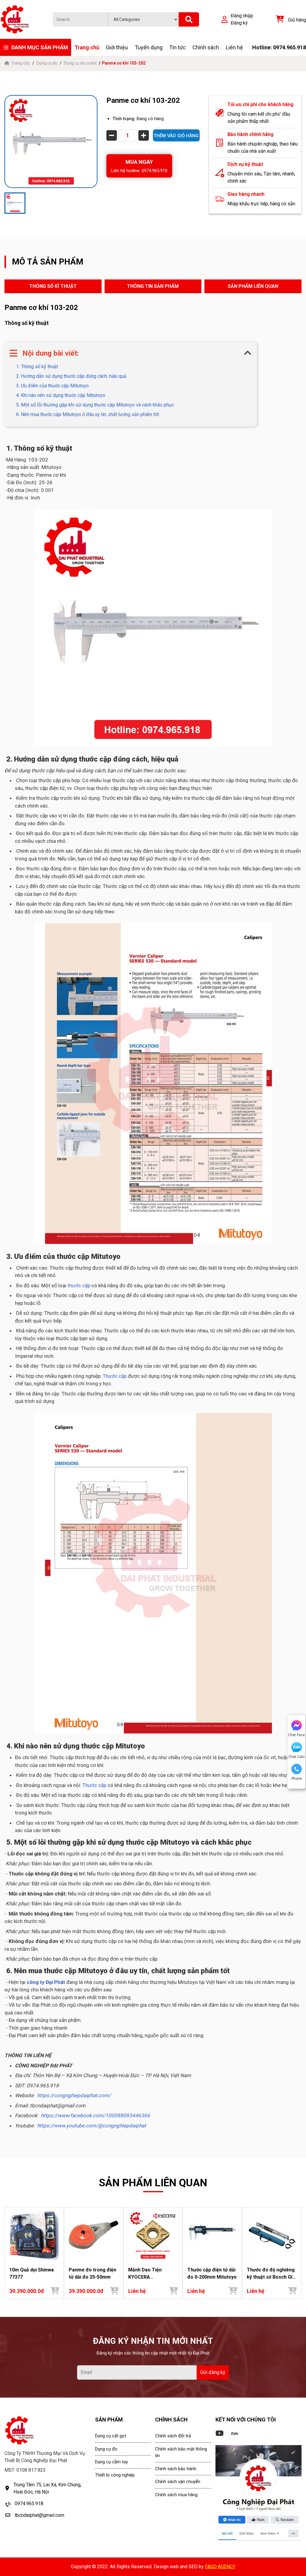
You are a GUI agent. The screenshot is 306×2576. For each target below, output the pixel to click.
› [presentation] (300, 2253)
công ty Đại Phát (46, 1982)
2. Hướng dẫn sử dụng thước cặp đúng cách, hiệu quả (71, 376)
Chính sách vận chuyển (178, 2482)
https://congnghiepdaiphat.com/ (74, 2095)
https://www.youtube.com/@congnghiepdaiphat (92, 2126)
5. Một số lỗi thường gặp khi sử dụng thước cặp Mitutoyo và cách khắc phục (94, 405)
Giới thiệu (117, 47)
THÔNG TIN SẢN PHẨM (153, 286)
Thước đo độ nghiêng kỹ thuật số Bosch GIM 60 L (272, 2274)
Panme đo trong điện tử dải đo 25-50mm (92, 2273)
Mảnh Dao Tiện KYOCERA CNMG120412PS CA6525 (146, 2274)
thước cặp (79, 1285)
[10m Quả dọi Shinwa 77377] (34, 2235)
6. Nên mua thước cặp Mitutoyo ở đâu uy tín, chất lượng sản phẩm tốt (87, 414)
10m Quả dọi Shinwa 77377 (32, 2273)
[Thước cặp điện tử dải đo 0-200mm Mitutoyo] (212, 2235)
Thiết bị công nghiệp (115, 2475)
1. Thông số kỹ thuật (36, 367)
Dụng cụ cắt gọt (111, 2436)
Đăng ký (239, 23)
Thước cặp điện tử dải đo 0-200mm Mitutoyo (212, 2273)
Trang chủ (87, 47)
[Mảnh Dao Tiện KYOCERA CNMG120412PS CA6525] (153, 2235)
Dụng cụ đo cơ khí (80, 63)
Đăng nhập (242, 16)
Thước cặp (115, 1376)
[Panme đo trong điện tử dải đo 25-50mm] (94, 2235)
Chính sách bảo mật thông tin (181, 2452)
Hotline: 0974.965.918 (279, 47)
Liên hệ (234, 47)
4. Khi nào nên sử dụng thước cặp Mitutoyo (60, 395)
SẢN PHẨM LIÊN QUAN (253, 286)
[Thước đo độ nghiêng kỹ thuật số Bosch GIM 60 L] (272, 2235)
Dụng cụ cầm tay (111, 2462)
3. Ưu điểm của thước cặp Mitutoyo (52, 386)
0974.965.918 (29, 2504)
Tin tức (178, 47)
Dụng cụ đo (47, 63)
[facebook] (258, 2493)
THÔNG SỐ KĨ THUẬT (53, 286)
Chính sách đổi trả (173, 2436)
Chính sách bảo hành (176, 2469)
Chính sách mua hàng (176, 2495)
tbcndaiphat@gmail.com (39, 2515)
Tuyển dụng (149, 47)
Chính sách (206, 47)
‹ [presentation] (6, 2253)
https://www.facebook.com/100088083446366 (95, 2115)
